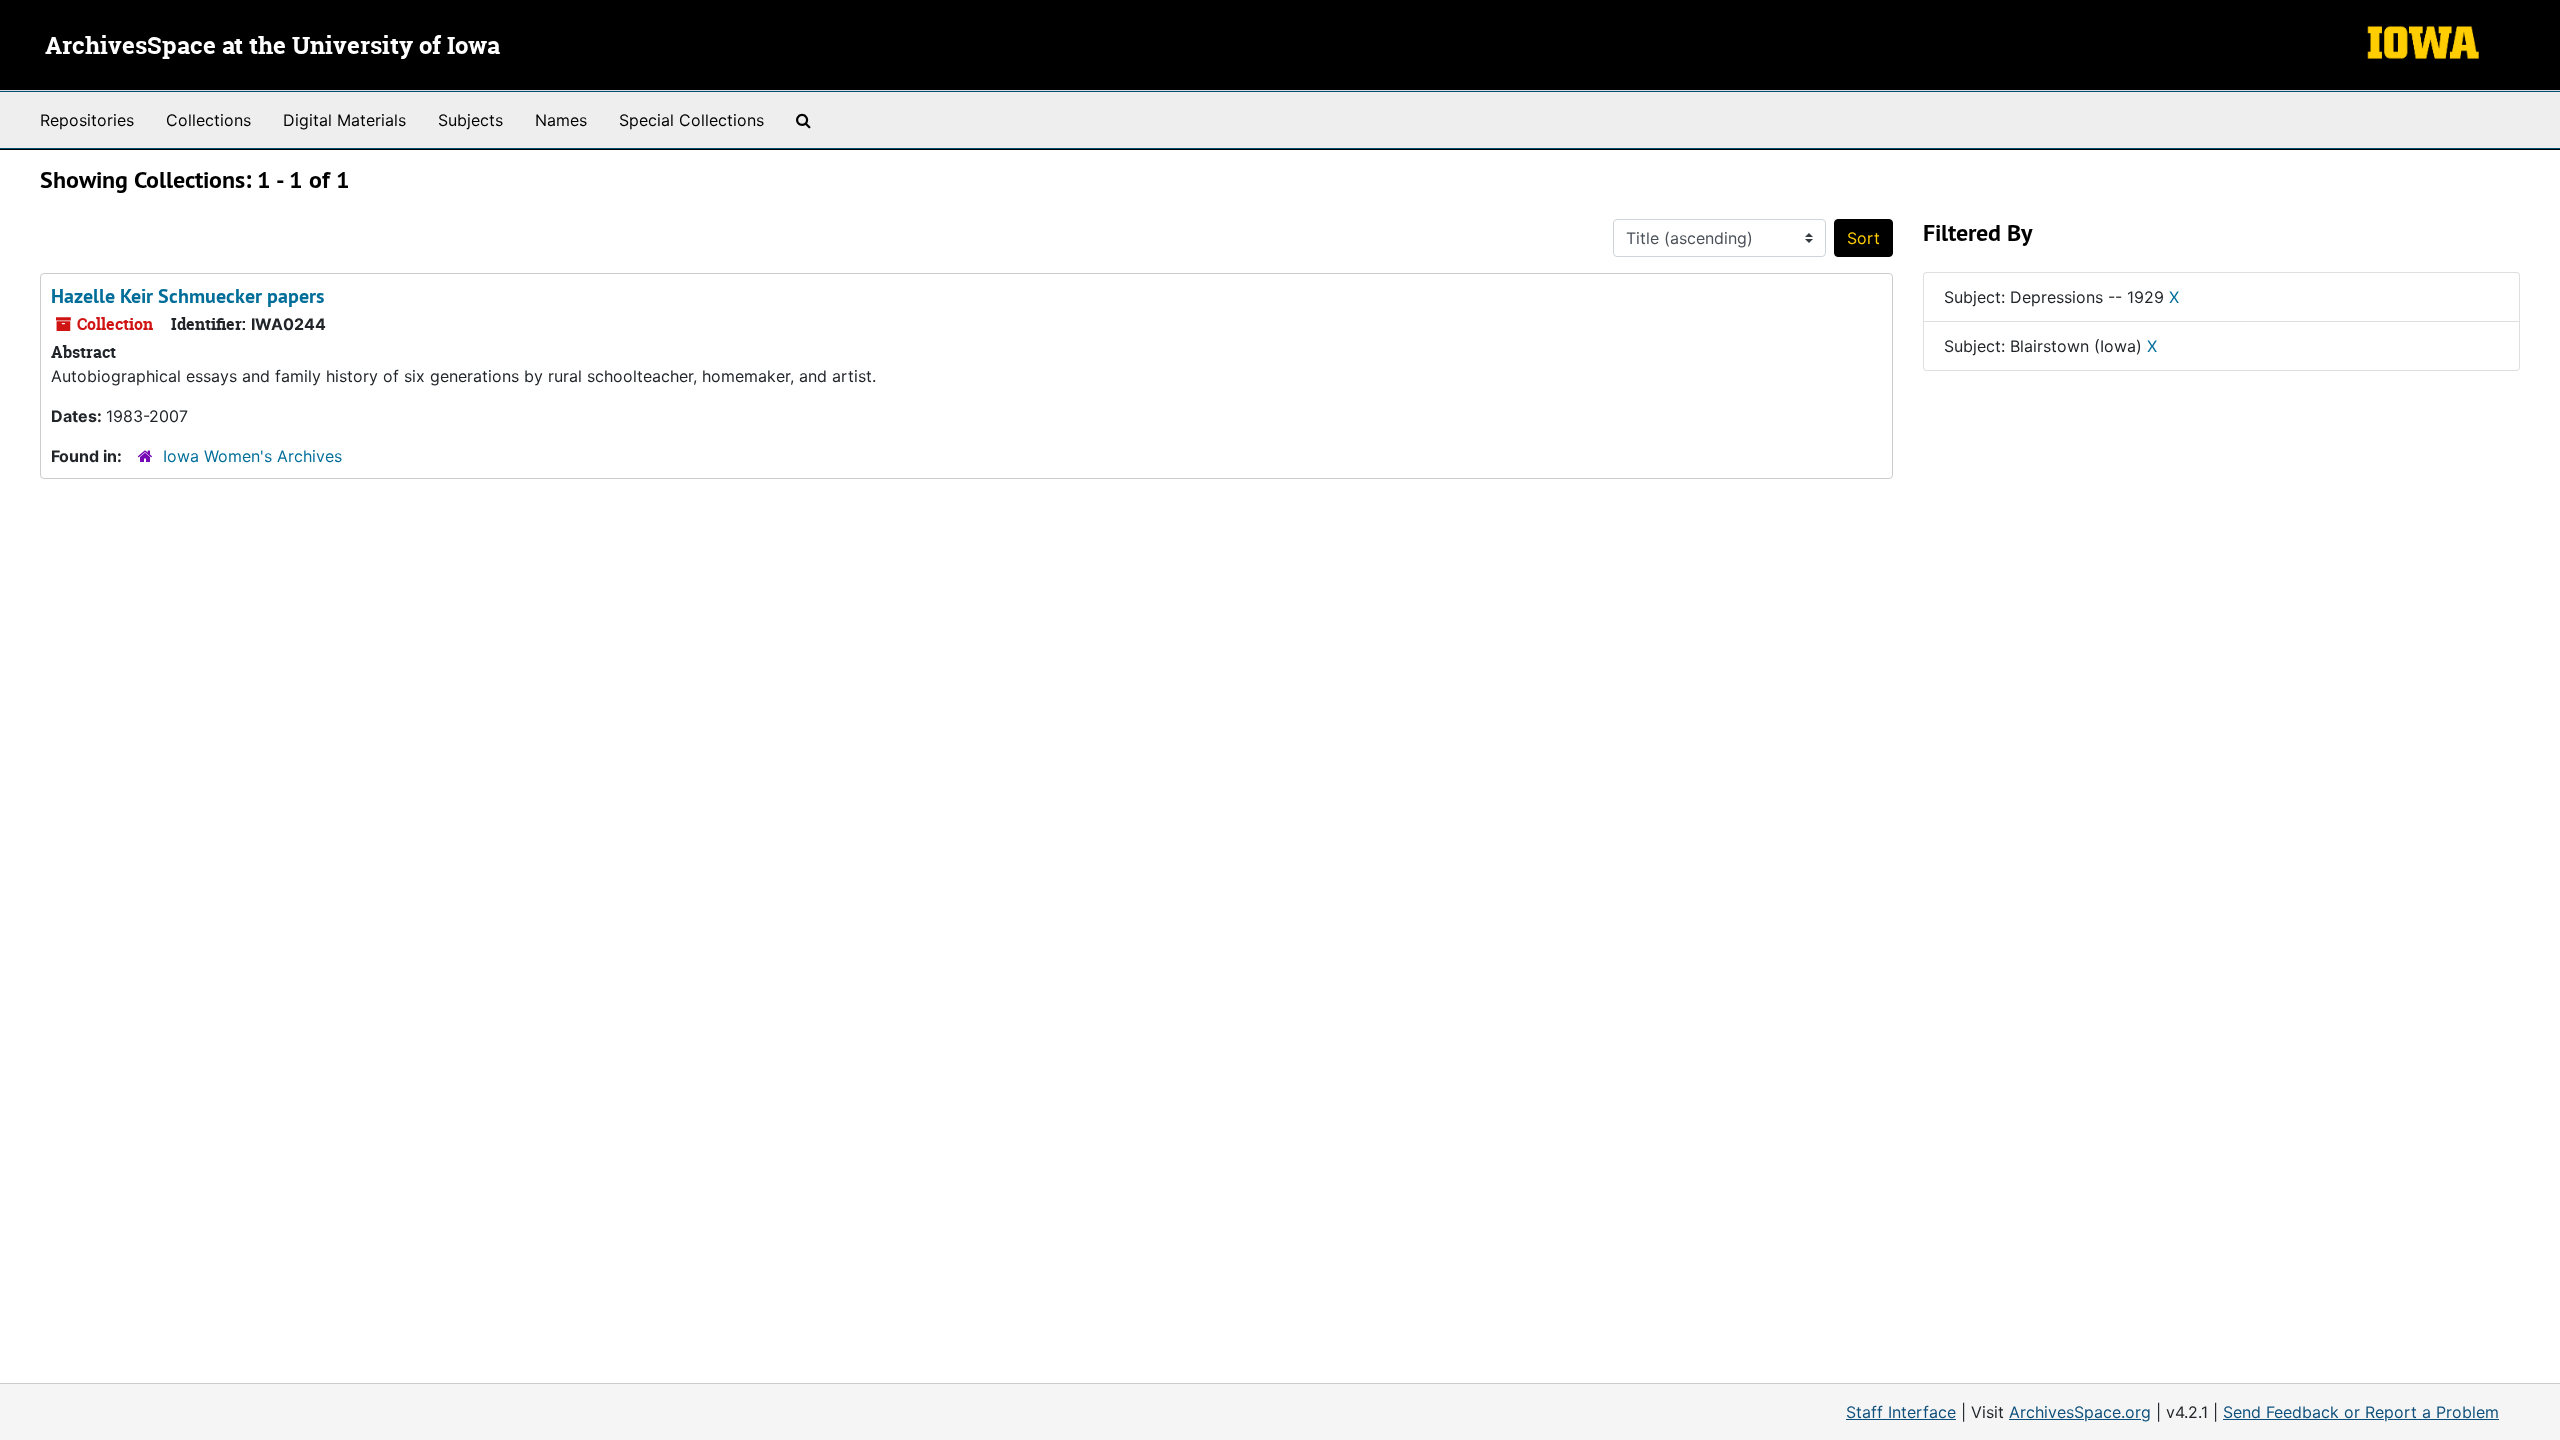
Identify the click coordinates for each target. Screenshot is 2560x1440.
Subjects (470, 120)
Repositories (87, 120)
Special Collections (691, 120)
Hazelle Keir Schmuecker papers (187, 296)
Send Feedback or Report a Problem (2361, 1412)
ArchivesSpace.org (2080, 1412)
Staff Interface (1901, 1412)
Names (561, 120)
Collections (208, 120)
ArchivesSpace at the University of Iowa (272, 47)
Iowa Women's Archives (252, 456)
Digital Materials (344, 120)
